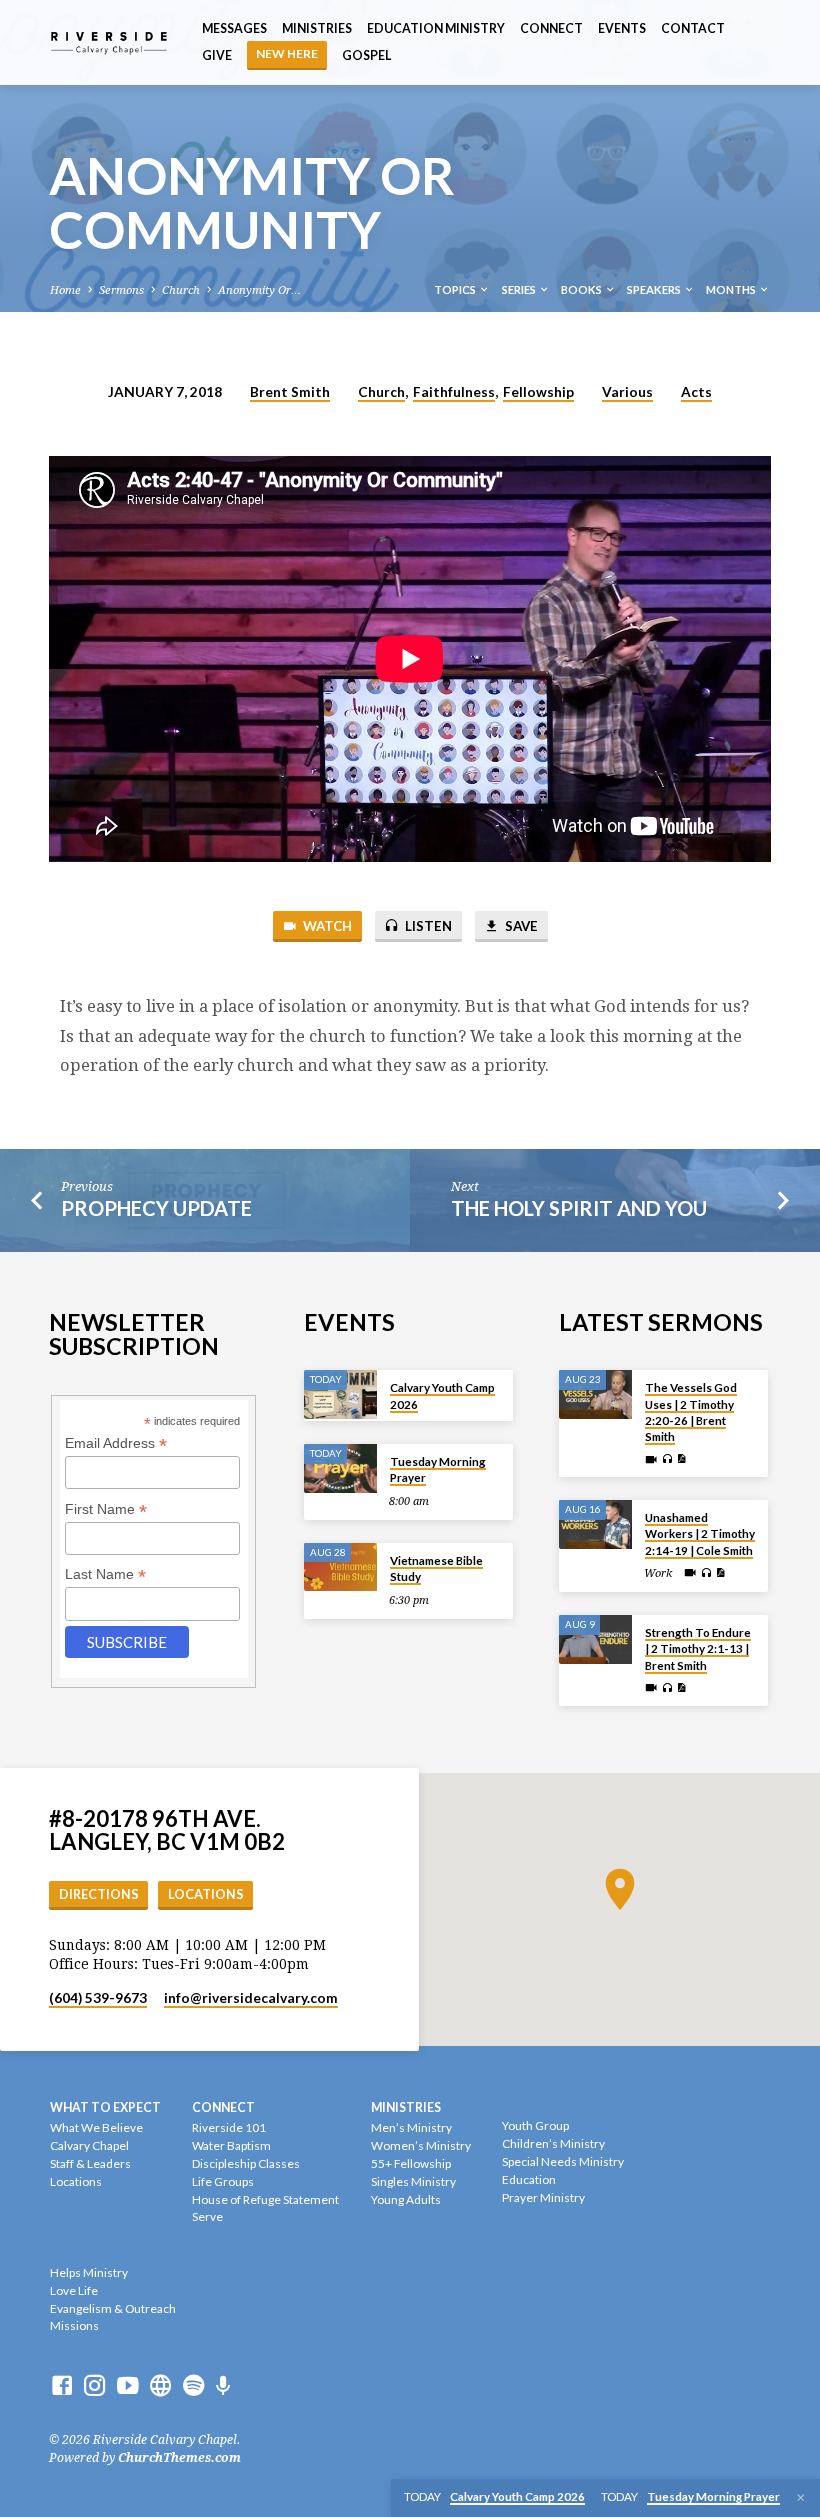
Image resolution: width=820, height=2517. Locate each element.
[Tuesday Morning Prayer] (340, 1468)
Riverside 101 (229, 2127)
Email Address (116, 1443)
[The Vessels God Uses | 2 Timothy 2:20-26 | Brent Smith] (595, 1394)
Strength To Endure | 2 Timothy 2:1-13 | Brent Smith (698, 1649)
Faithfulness (454, 392)
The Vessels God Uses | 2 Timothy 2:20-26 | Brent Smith (691, 1412)
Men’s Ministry (411, 2127)
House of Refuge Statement (265, 2199)
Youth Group (535, 2125)
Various (627, 392)
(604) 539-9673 (98, 1998)
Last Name (105, 1574)
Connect (551, 28)
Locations (206, 1894)
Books (582, 289)
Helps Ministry (89, 2272)
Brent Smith (290, 392)
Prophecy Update (156, 1208)
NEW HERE (287, 53)
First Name (106, 1509)
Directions (99, 1894)
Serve (207, 2216)
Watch (326, 926)
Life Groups (223, 2181)
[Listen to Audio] (667, 1460)
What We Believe (96, 2127)
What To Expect (105, 2107)
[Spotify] (194, 2386)
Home (65, 290)
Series (520, 289)
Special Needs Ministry (563, 2161)
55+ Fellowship (411, 2163)
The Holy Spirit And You (579, 1208)
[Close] (801, 2498)
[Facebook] (62, 2386)
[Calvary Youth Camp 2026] (340, 1394)
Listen (427, 926)
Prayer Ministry (543, 2197)
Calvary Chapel (89, 2145)
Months (732, 289)
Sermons (121, 290)
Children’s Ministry (553, 2143)
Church (181, 290)
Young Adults (406, 2199)
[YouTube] (128, 2386)
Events (622, 28)
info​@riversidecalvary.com (251, 1998)
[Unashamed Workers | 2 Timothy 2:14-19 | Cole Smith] (595, 1524)
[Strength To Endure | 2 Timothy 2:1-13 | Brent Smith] (595, 1639)
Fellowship (538, 392)
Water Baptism (231, 2145)
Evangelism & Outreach (113, 2308)
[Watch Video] (651, 1460)
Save (520, 926)
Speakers (655, 289)
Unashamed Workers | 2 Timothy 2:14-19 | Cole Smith (700, 1534)
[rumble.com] (161, 2386)
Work (658, 1573)
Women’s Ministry (421, 2145)
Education (529, 2179)
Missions (74, 2325)
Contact (693, 28)
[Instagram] (95, 2386)
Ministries (317, 28)
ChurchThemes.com (179, 2458)
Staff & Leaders (90, 2163)
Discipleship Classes (246, 2163)
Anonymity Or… (259, 290)
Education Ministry (436, 28)
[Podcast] (223, 2386)
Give (217, 55)
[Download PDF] (681, 1459)
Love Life (74, 2290)
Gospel (366, 55)
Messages (234, 28)
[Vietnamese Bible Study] (340, 1567)
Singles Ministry (413, 2181)
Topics (456, 289)
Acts (696, 392)
